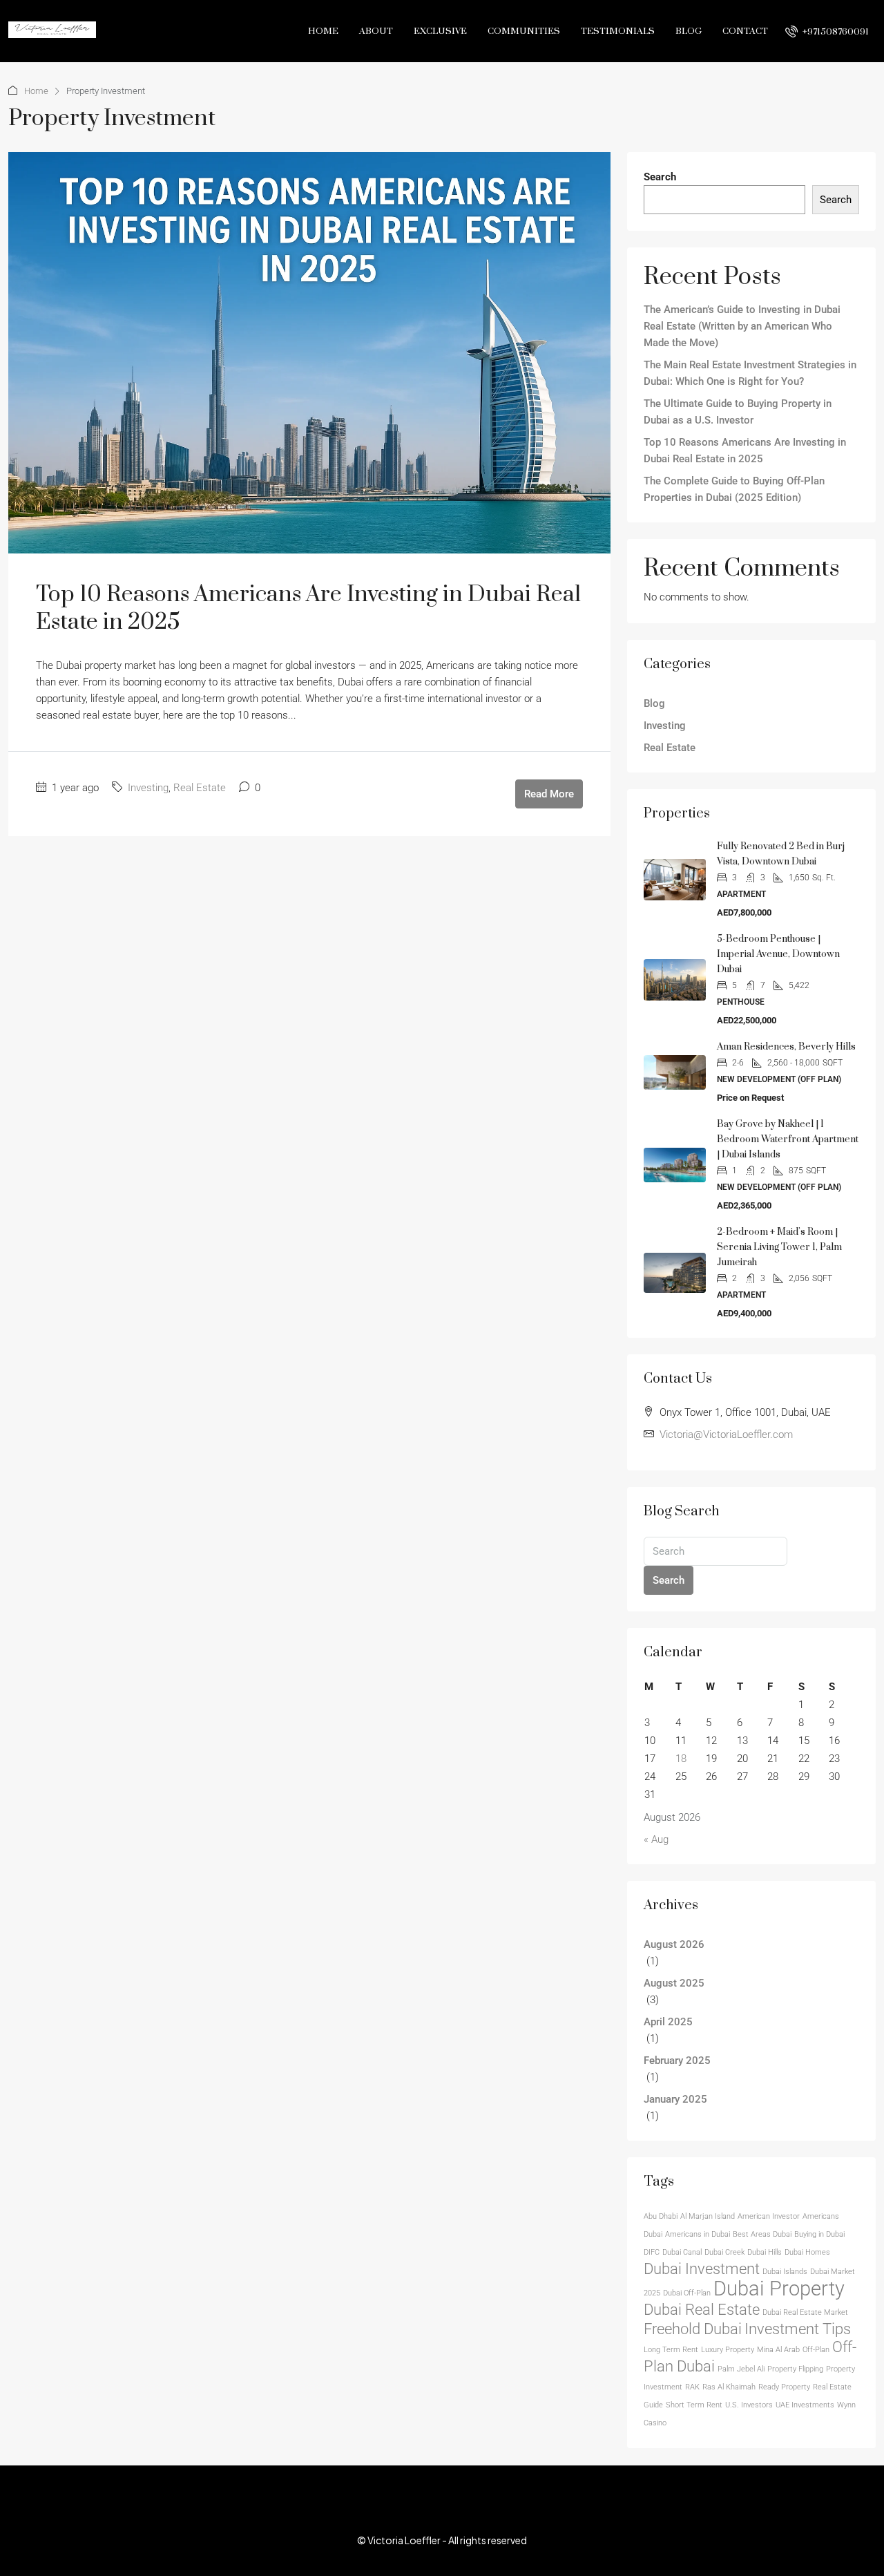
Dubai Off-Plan (687, 2293)
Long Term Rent (671, 2350)
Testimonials (618, 31)
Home (323, 31)
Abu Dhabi (661, 2216)
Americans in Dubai (698, 2234)
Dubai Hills (765, 2252)
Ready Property (784, 2387)
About (376, 31)
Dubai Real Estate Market (805, 2312)
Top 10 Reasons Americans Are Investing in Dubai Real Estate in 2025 (308, 608)
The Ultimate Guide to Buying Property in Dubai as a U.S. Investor (738, 412)
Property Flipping (795, 2369)
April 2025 (668, 2022)
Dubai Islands (785, 2272)
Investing (148, 788)
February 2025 (677, 2061)
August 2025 (674, 1983)
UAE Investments (805, 2405)
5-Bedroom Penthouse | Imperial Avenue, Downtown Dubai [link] (778, 954)
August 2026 (674, 1944)
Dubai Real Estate (702, 2310)
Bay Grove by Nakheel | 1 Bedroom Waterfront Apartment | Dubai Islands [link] (788, 1139)
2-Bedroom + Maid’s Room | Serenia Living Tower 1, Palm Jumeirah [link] (779, 1247)
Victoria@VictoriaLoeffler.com (726, 1434)
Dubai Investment (702, 2269)
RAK (692, 2387)
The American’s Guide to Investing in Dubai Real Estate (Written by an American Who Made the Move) (742, 326)
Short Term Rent (694, 2405)
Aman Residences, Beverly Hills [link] (786, 1047)
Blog (689, 31)
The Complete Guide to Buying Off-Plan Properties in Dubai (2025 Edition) (734, 489)
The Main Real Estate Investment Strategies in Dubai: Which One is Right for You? (750, 373)
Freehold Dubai (693, 2329)
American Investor (769, 2216)
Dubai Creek (724, 2252)
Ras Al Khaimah (729, 2387)
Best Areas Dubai (762, 2234)
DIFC (652, 2252)
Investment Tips (798, 2329)
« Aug (656, 1839)
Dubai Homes (807, 2252)
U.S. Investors (749, 2405)
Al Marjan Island (708, 2216)
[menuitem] (827, 32)
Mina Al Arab (778, 2350)
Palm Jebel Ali (741, 2369)
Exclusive (440, 31)
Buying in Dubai (819, 2234)
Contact (745, 31)
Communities (524, 31)
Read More (549, 794)
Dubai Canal (682, 2252)
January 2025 (675, 2099)
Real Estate (200, 788)
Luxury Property (728, 2350)
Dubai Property (779, 2289)
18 (681, 1759)
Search (660, 177)
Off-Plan (816, 2350)
